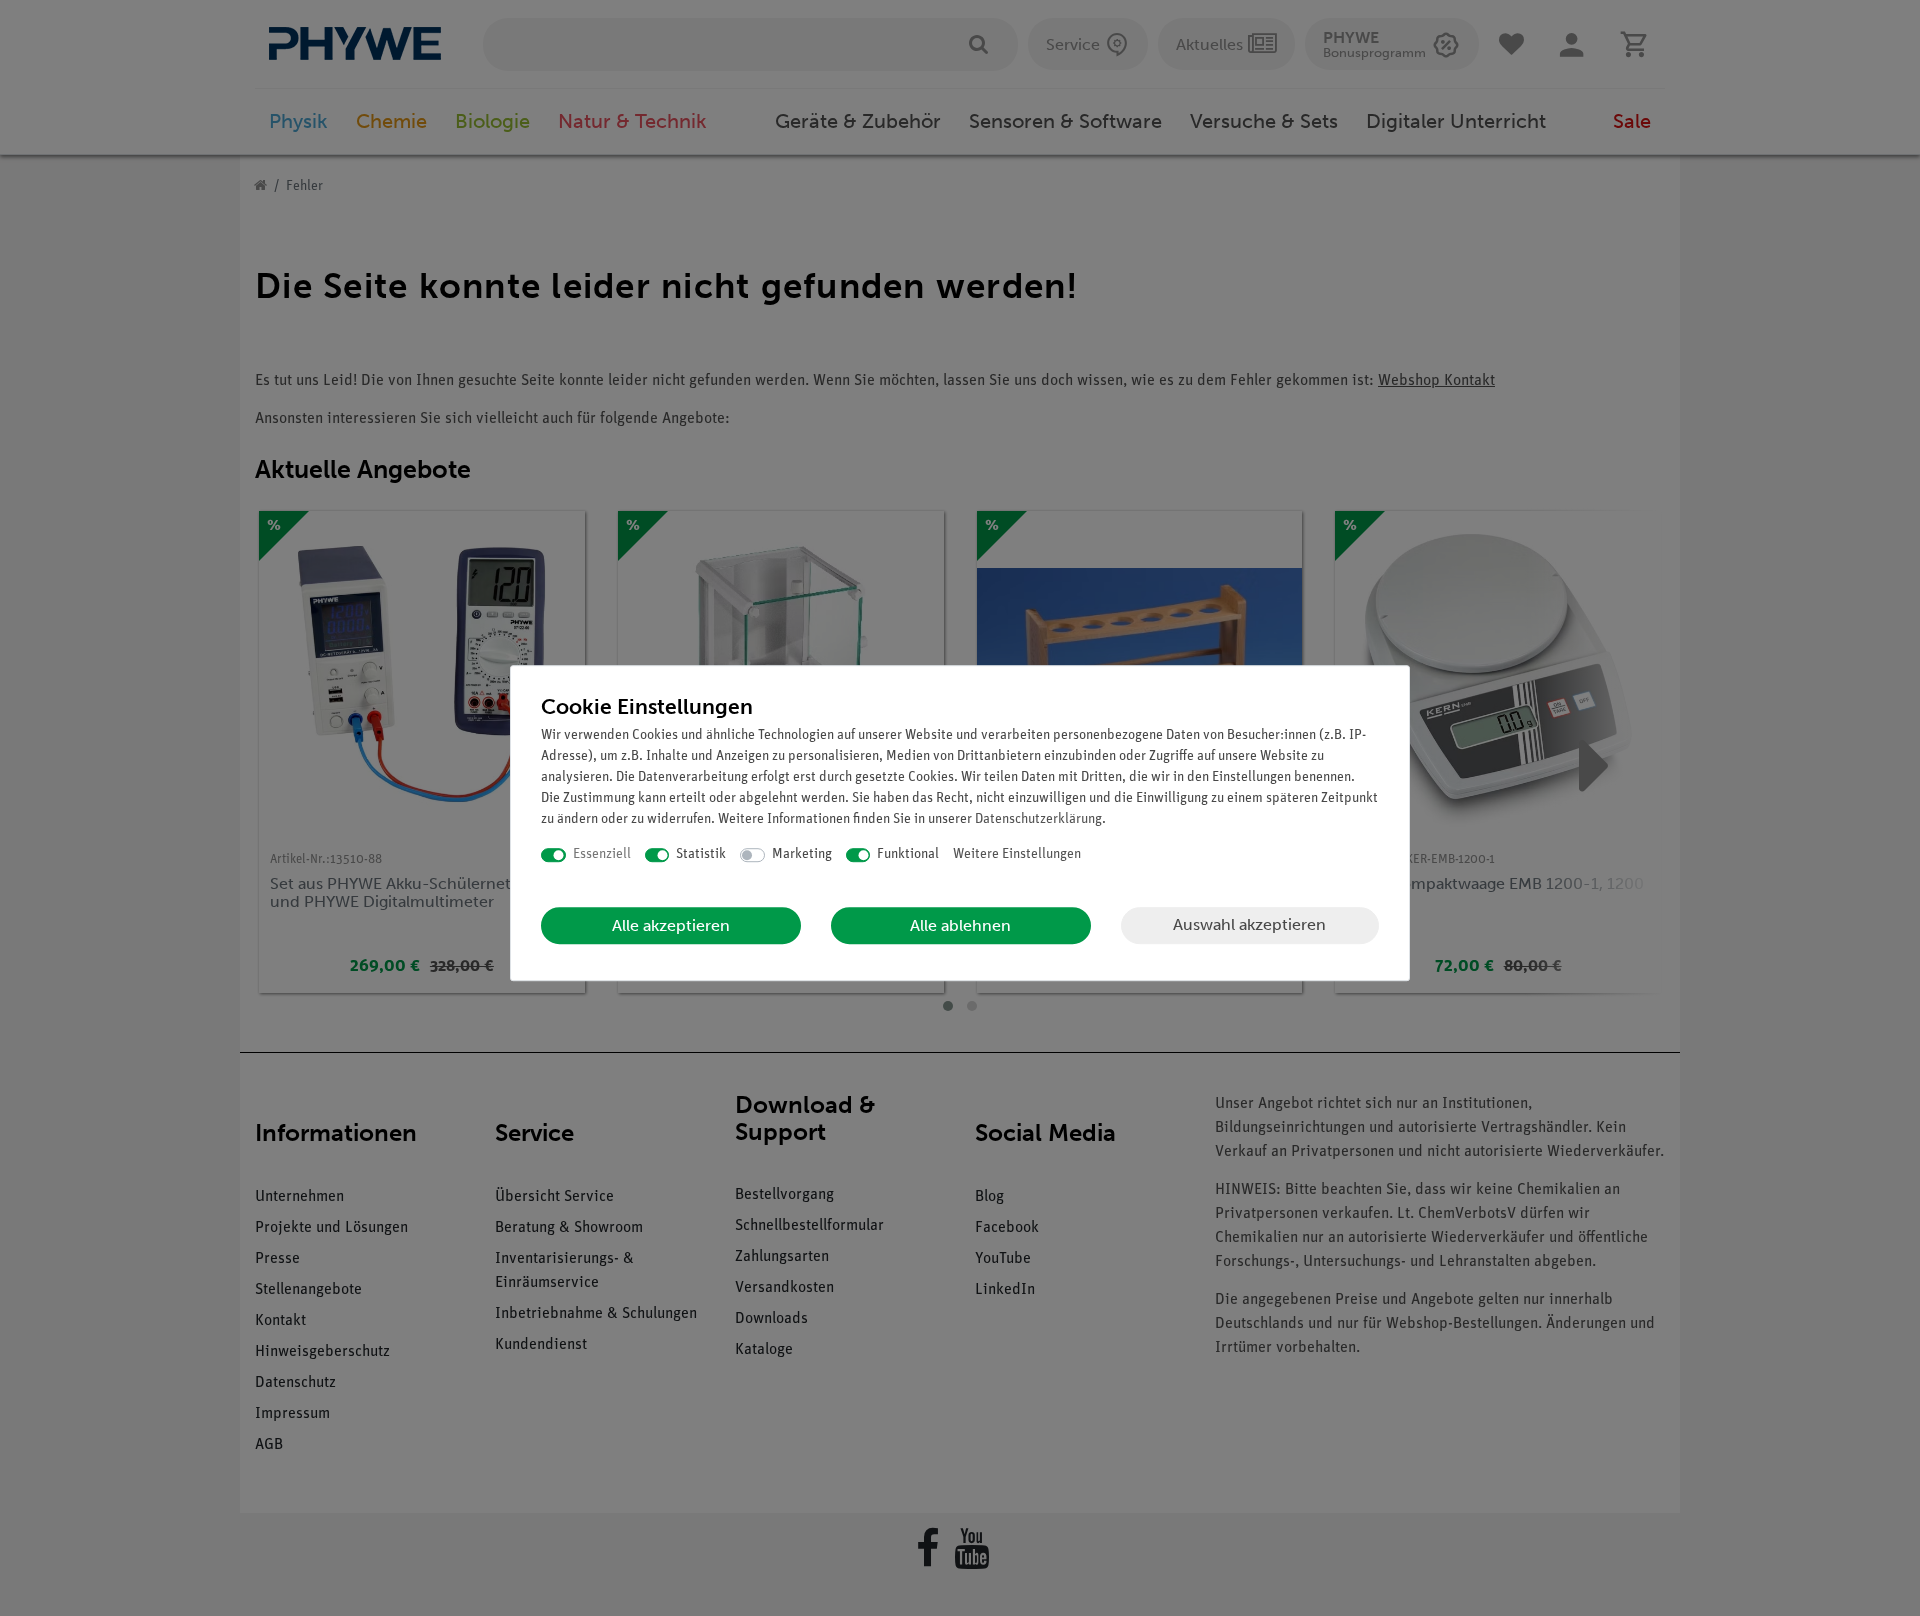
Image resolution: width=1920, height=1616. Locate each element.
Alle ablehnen (960, 925)
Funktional (908, 854)
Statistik (701, 854)
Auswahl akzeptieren (1249, 924)
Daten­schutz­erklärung (1038, 819)
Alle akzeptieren (671, 925)
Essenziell (602, 854)
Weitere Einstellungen (1017, 854)
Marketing (802, 854)
